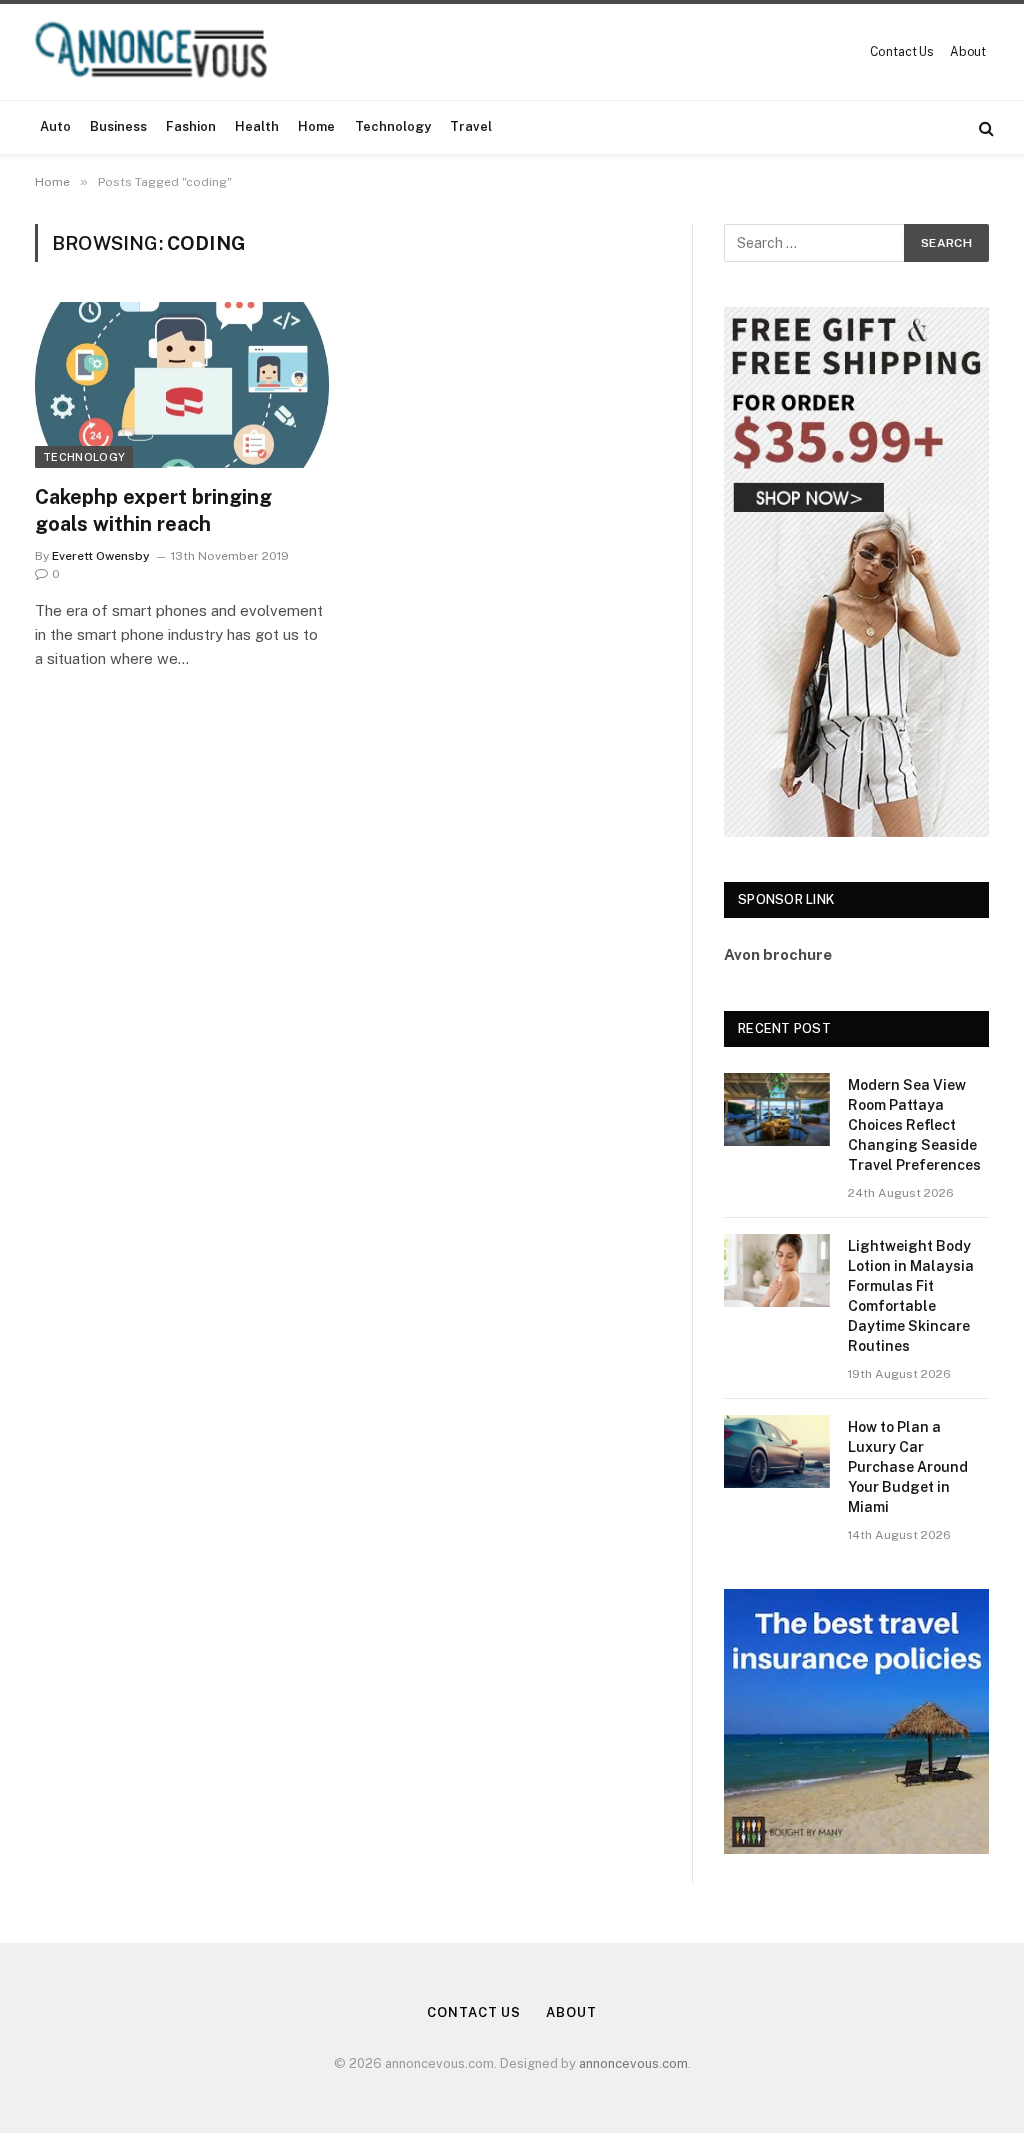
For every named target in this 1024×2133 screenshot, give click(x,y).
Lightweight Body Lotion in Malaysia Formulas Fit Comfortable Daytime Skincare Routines (911, 1296)
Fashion (191, 126)
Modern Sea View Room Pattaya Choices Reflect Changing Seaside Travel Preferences (914, 1125)
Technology (393, 126)
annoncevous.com (633, 2063)
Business (118, 126)
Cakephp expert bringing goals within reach (153, 510)
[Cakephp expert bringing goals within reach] (182, 384)
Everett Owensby (101, 556)
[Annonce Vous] (160, 52)
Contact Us (902, 52)
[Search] (984, 127)
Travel (471, 126)
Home (316, 126)
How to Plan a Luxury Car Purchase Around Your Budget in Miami (908, 1467)
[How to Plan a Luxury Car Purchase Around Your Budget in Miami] (777, 1451)
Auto (55, 126)
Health (257, 126)
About (968, 52)
